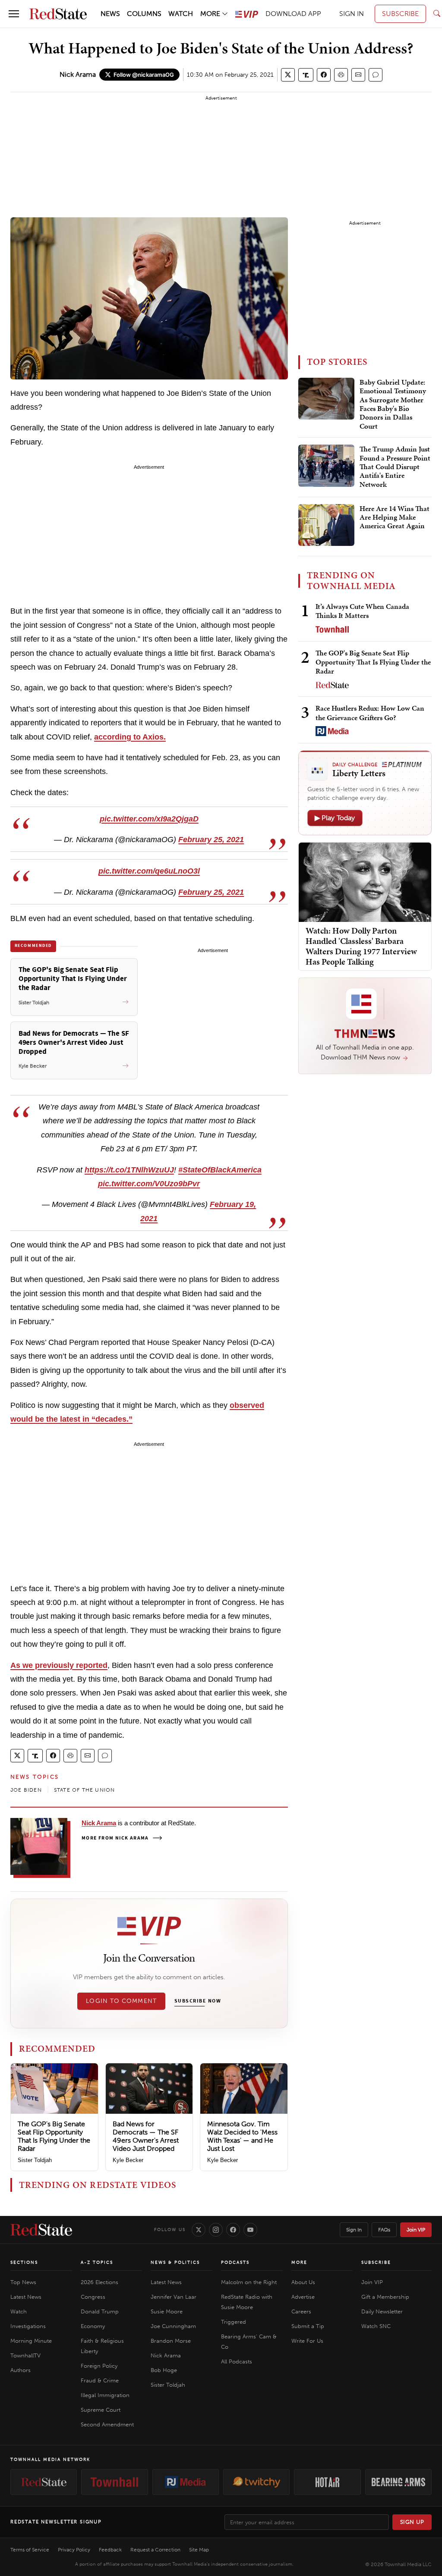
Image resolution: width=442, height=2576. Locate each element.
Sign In (354, 2230)
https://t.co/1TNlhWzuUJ (129, 1170)
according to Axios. (130, 737)
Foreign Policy (99, 2366)
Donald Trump (100, 2311)
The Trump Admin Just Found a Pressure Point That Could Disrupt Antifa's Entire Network (395, 467)
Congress (93, 2297)
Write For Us (307, 2341)
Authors (21, 2370)
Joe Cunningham (173, 2326)
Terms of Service (30, 2550)
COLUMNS (144, 14)
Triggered (234, 2322)
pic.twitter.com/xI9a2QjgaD (149, 819)
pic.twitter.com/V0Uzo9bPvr (149, 1184)
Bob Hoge (164, 2370)
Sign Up (412, 2522)
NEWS (110, 14)
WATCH (181, 14)
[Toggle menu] (14, 14)
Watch (19, 2311)
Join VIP (416, 2230)
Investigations (28, 2326)
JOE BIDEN (26, 1790)
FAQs (384, 2230)
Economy (93, 2326)
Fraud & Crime (100, 2380)
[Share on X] (288, 75)
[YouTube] (250, 2230)
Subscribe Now (198, 2001)
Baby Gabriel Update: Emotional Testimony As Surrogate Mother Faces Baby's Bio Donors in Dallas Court (393, 404)
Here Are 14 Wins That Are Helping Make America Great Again (395, 518)
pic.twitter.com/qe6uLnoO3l (149, 871)
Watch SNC (376, 2326)
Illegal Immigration (105, 2395)
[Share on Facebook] (324, 75)
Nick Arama (78, 74)
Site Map (199, 2550)
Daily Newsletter (382, 2311)
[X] (199, 2230)
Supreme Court (101, 2410)
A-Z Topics (97, 2263)
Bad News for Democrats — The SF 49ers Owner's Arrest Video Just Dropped (146, 2136)
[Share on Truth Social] (306, 75)
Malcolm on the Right (249, 2282)
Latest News (26, 2297)
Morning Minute (31, 2341)
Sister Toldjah (35, 2160)
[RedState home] (41, 2230)
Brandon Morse (171, 2341)
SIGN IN (352, 14)
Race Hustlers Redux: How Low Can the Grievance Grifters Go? (370, 713)
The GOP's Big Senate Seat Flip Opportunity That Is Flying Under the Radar (54, 2136)
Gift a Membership (385, 2297)
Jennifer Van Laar (174, 2297)
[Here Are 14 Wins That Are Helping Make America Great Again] (326, 525)
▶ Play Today (335, 818)
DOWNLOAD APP (293, 14)
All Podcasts (237, 2361)
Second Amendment (107, 2424)
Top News (23, 2282)
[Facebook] (233, 2230)
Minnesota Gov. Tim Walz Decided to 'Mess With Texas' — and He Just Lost (242, 2136)
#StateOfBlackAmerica (220, 1170)
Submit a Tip (308, 2326)
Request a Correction (155, 2550)
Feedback (110, 2550)
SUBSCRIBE (400, 14)
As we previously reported (59, 1665)
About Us (303, 2282)
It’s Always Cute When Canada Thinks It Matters (362, 611)
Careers (301, 2311)
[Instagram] (216, 2230)
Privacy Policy (74, 2550)
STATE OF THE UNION (85, 1790)
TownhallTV (25, 2355)
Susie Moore (167, 2311)
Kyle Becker (128, 2160)
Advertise (303, 2297)
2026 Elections (99, 2282)
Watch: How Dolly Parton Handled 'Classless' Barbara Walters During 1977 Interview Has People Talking (361, 946)
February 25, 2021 (211, 840)
